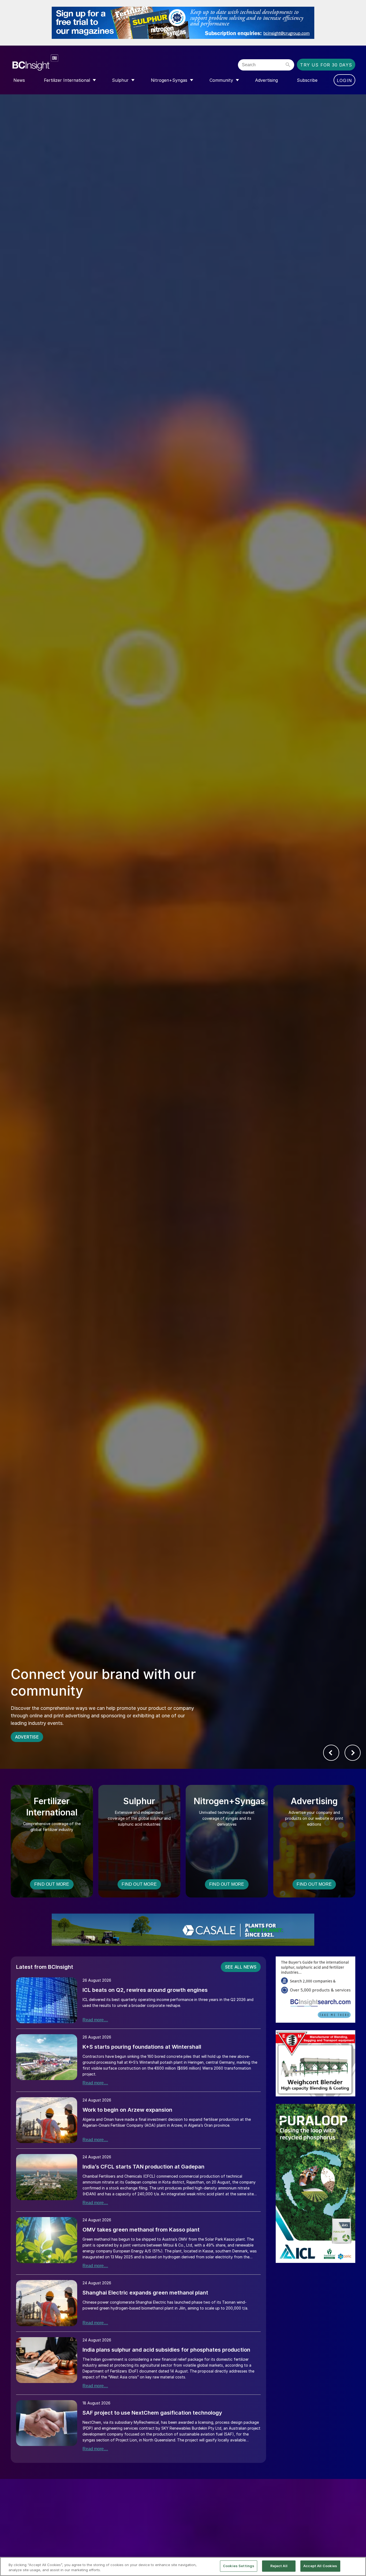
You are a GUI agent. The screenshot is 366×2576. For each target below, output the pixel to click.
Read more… (95, 2020)
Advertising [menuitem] (266, 80)
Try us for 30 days (326, 65)
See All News (241, 1967)
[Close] (357, 2566)
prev (331, 1753)
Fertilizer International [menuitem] (67, 80)
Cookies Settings (239, 2566)
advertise (27, 1737)
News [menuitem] (19, 80)
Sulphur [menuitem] (120, 80)
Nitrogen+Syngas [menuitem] (169, 80)
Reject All (279, 2566)
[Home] (68, 63)
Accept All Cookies (320, 2566)
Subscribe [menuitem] (307, 80)
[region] (183, 2566)
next (353, 1753)
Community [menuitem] (221, 80)
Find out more (52, 1884)
